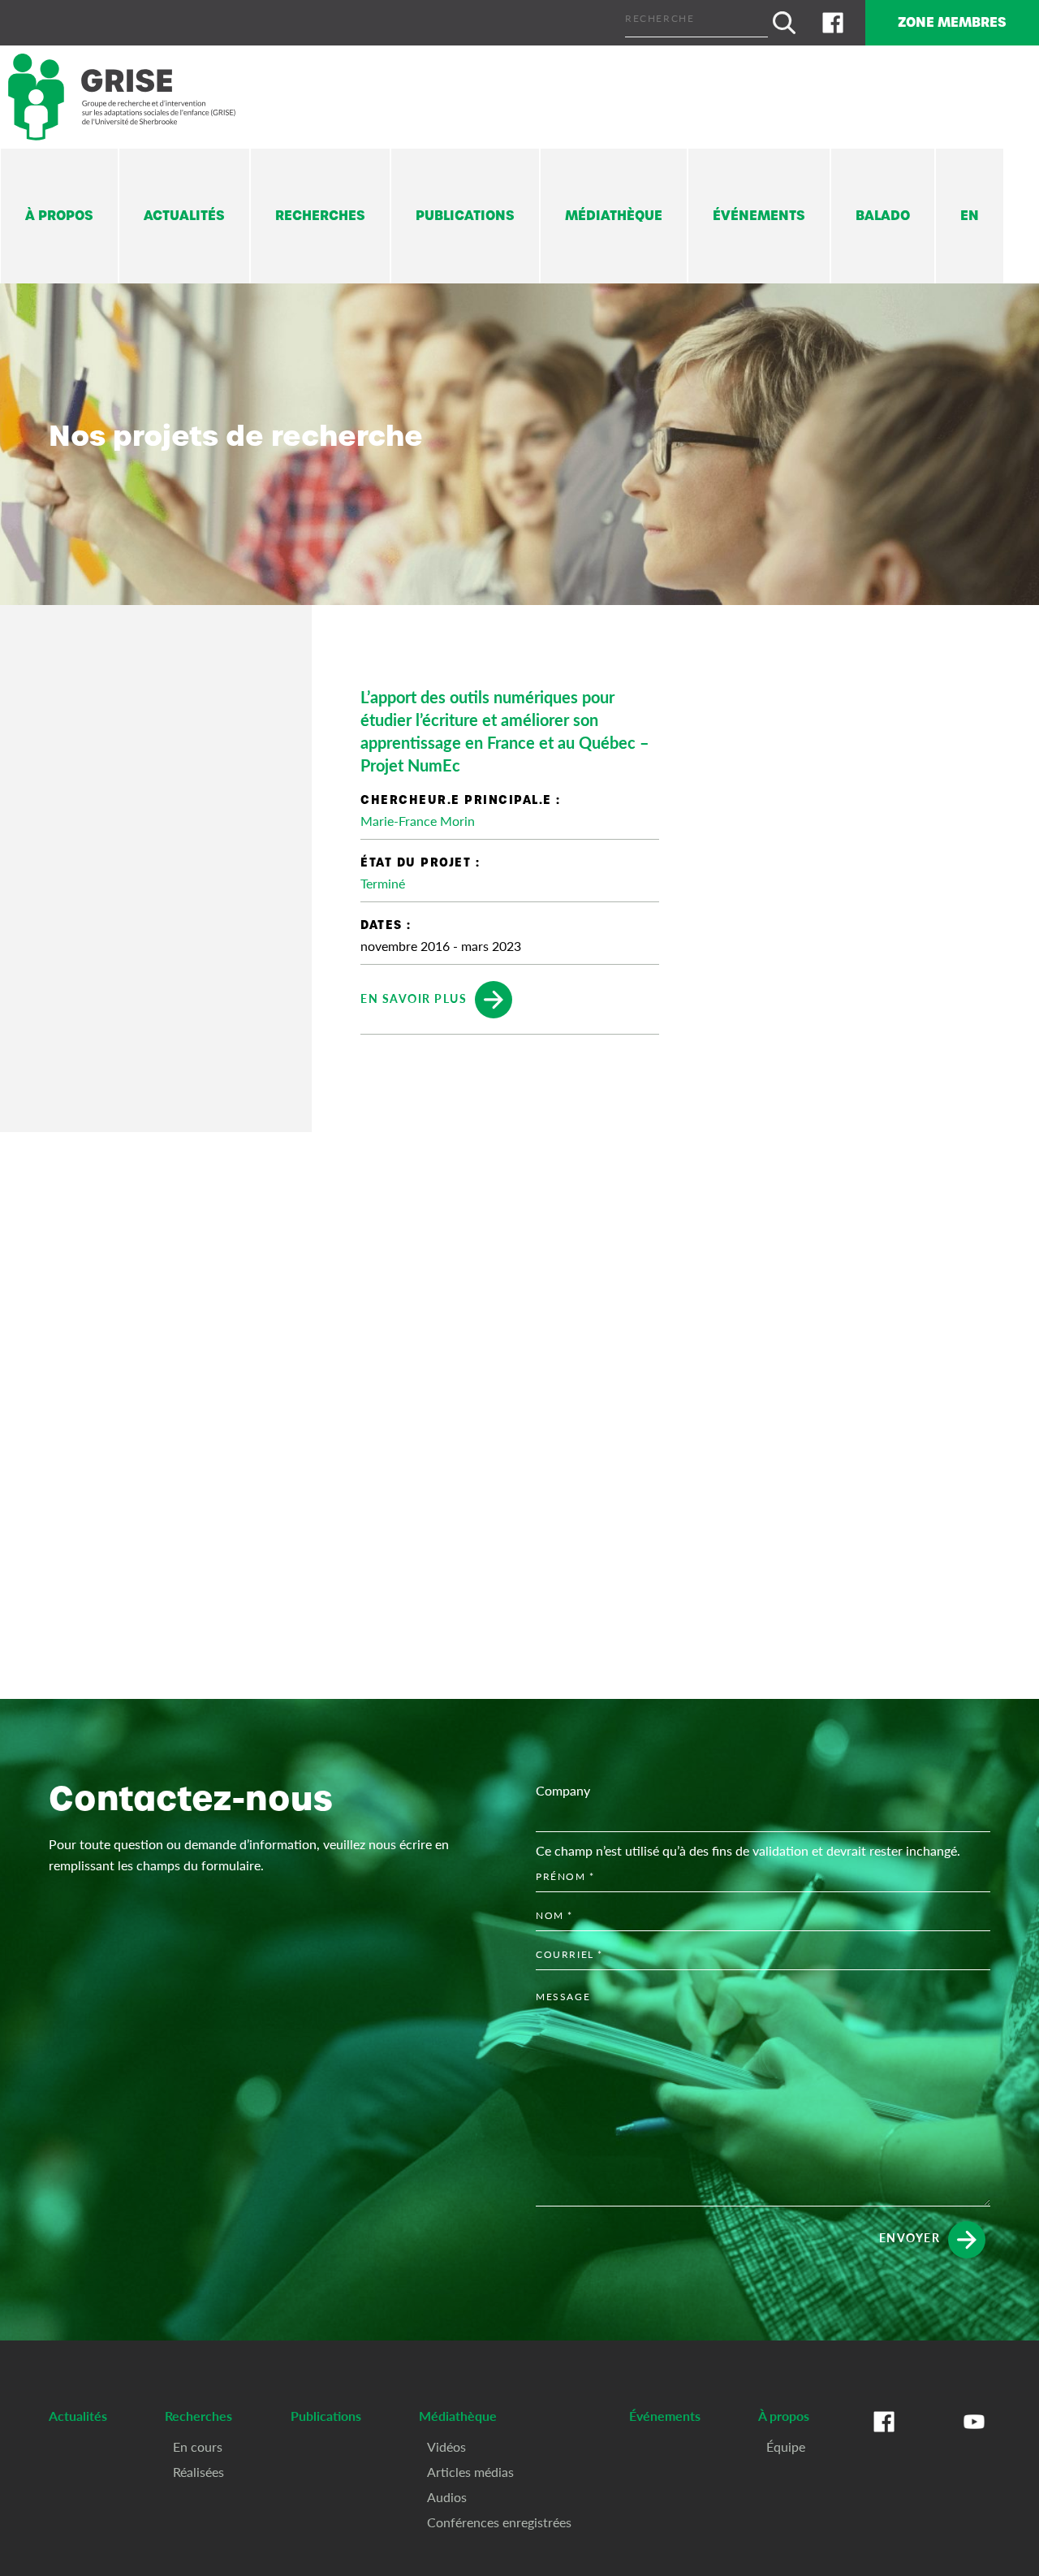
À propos (59, 216)
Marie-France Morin (418, 821)
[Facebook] (833, 23)
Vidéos (446, 2446)
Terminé (383, 883)
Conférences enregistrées (499, 2522)
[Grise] (122, 97)
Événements (759, 216)
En (970, 216)
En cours (198, 2446)
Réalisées (198, 2472)
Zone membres (952, 22)
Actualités (184, 216)
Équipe (786, 2446)
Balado (883, 216)
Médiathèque (614, 216)
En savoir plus (414, 998)
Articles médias (470, 2472)
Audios (447, 2497)
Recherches (320, 216)
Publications (465, 216)
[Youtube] (974, 2438)
